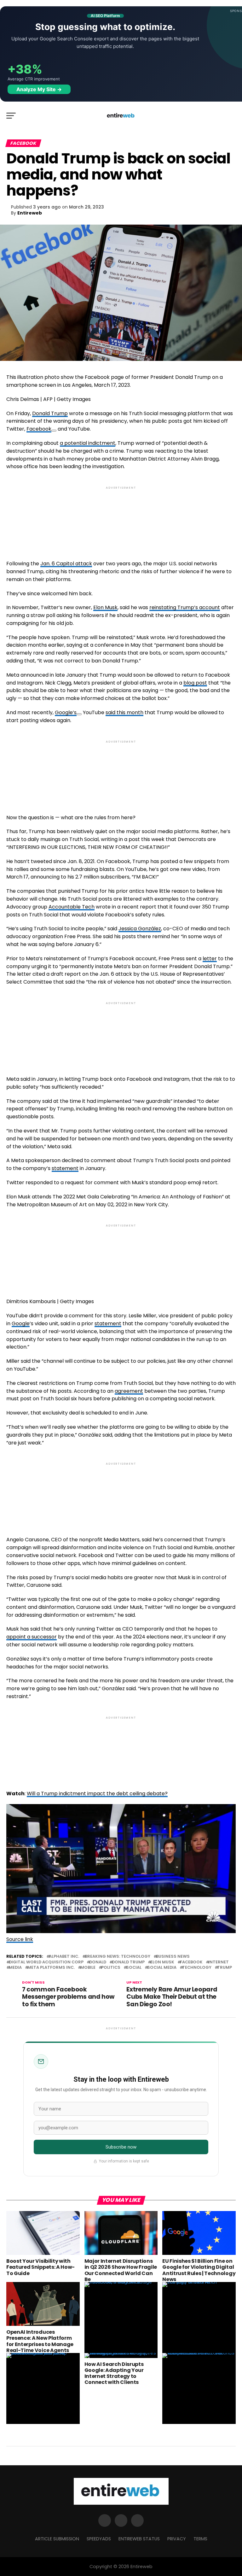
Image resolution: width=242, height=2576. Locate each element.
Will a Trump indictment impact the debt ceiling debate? (97, 1794)
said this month (124, 712)
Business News (173, 1957)
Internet (219, 1962)
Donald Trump (50, 413)
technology (197, 1968)
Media (15, 1968)
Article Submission (57, 2539)
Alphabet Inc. (64, 1957)
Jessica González (140, 929)
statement (65, 1168)
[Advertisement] (121, 518)
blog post (195, 683)
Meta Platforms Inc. (51, 1968)
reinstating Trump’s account (185, 607)
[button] (121, 1870)
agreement (129, 1391)
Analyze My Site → (39, 89)
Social (134, 1968)
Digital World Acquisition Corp (46, 1962)
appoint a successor (32, 1637)
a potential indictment (88, 443)
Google (21, 1323)
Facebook (39, 429)
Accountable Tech (72, 907)
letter (210, 959)
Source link (20, 1939)
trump (225, 1968)
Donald (98, 1962)
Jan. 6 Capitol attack (66, 564)
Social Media (162, 1968)
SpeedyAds (99, 2539)
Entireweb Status (139, 2539)
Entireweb (30, 213)
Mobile (88, 1968)
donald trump (128, 1962)
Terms (200, 2539)
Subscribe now (121, 2147)
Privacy (177, 2539)
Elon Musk (105, 607)
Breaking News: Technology (118, 1957)
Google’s (66, 712)
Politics (111, 1968)
